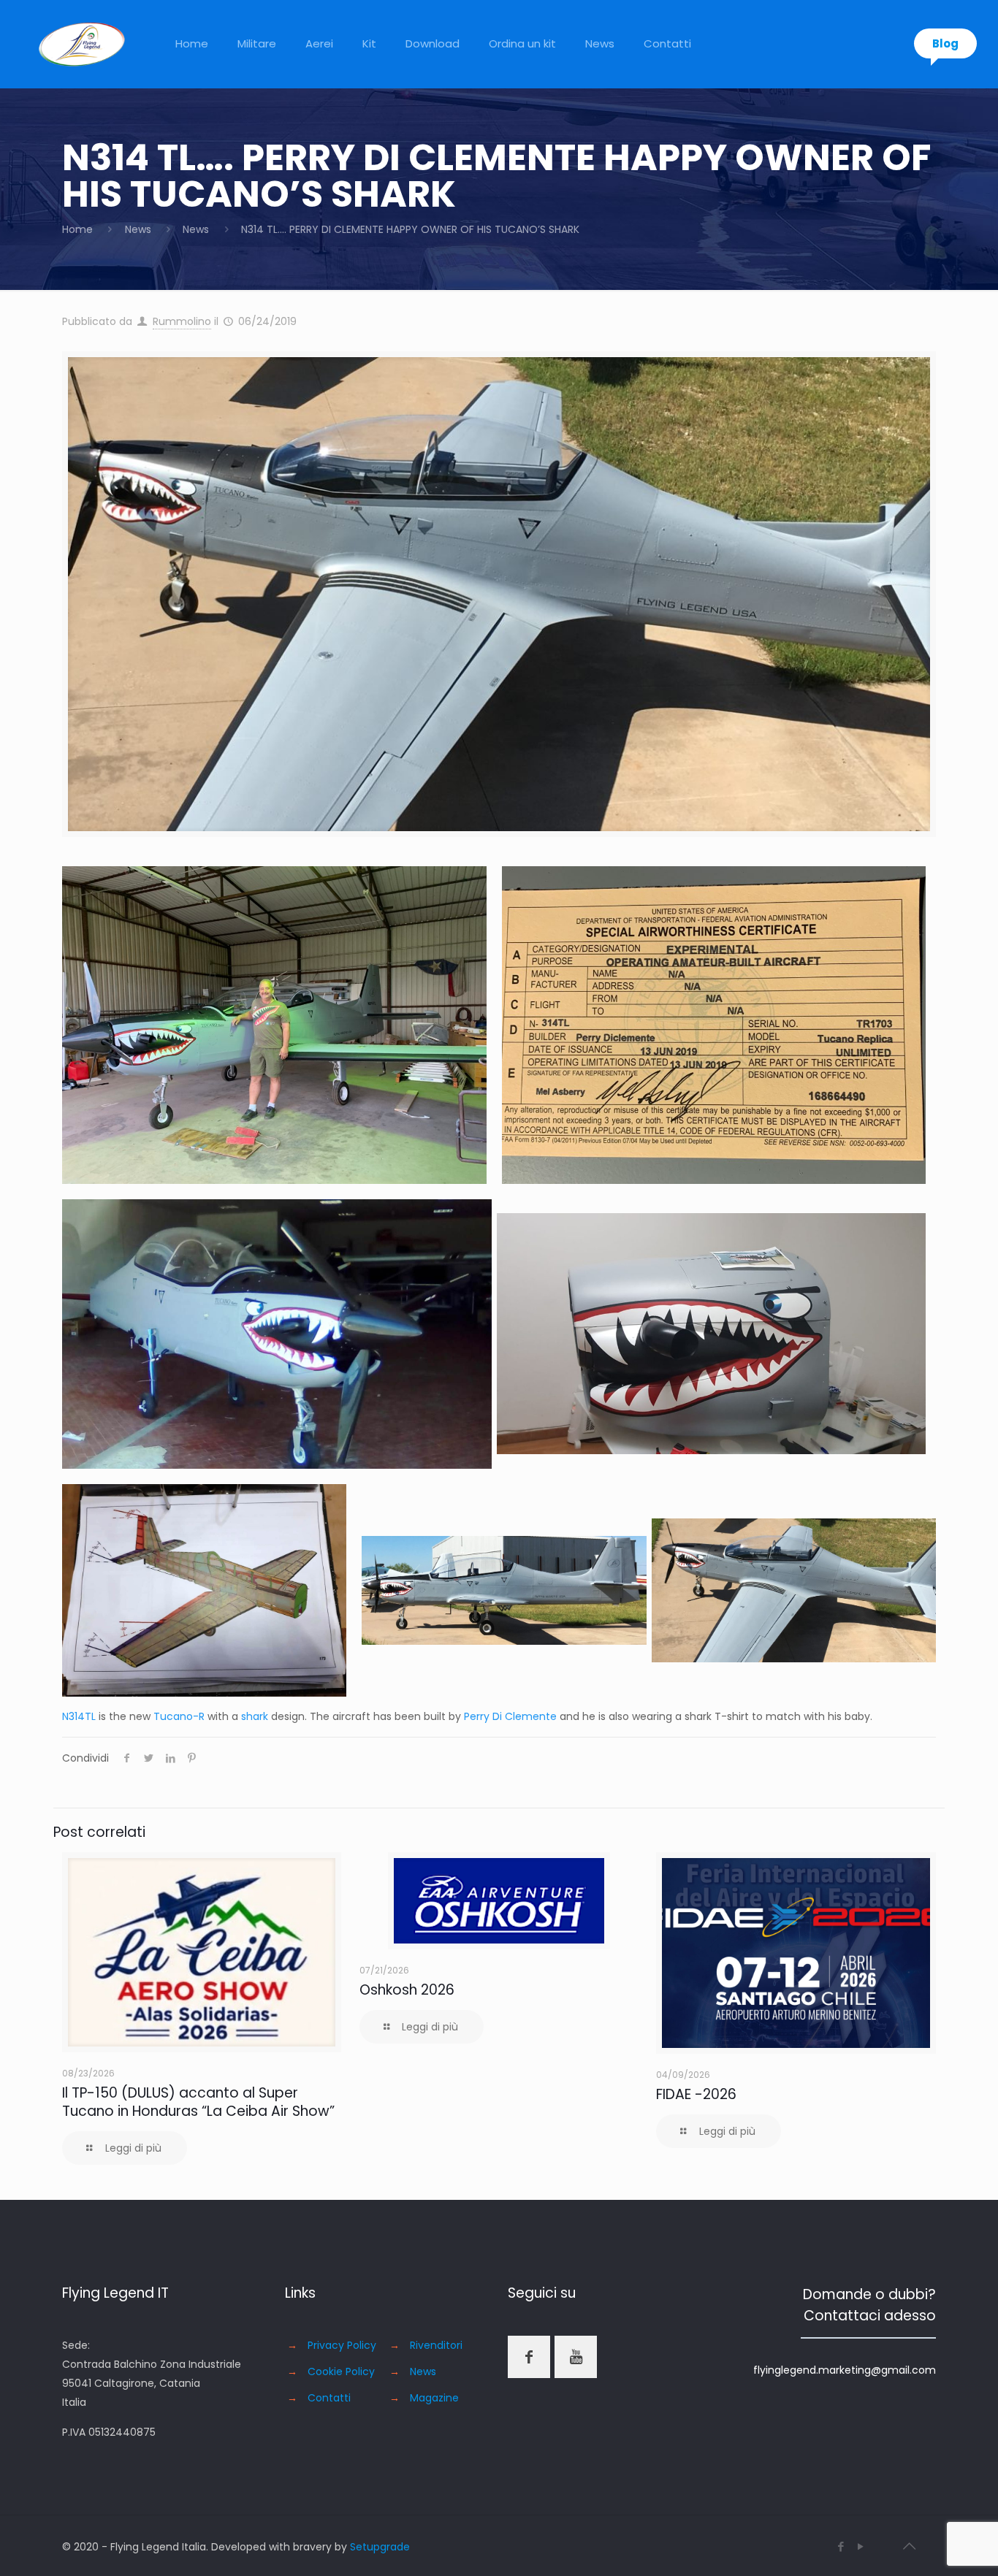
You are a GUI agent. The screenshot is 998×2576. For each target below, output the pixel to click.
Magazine (434, 2398)
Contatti (329, 2398)
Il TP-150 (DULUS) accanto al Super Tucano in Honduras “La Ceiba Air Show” (198, 2102)
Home (77, 229)
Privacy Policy (342, 2345)
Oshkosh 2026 (407, 1990)
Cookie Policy (341, 2371)
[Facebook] (841, 2546)
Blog (945, 43)
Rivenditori (436, 2345)
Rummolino (182, 321)
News (138, 229)
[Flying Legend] (82, 44)
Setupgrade (380, 2547)
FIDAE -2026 (696, 2094)
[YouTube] (861, 2546)
